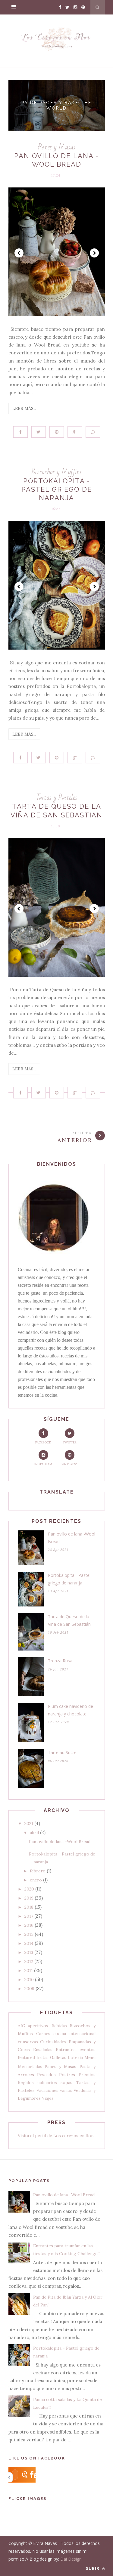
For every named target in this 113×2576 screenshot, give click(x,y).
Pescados (46, 2075)
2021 (29, 1823)
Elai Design (71, 2559)
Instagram (43, 1464)
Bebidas (59, 2026)
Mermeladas (30, 2066)
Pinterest (70, 1464)
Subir (93, 2568)
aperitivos (38, 2026)
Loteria (75, 2057)
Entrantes (66, 2050)
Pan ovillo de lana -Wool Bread (72, 1538)
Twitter (70, 1442)
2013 (29, 1952)
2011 (29, 1970)
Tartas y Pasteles (57, 798)
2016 (29, 1925)
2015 (29, 1934)
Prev (19, 253)
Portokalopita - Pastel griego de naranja (57, 489)
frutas (42, 2057)
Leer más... (24, 408)
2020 (29, 1889)
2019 (29, 1898)
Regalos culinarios (38, 2082)
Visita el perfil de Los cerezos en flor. (56, 2136)
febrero (38, 1871)
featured (26, 2057)
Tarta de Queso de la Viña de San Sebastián (69, 1620)
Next (94, 253)
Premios (87, 2075)
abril (34, 1833)
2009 (29, 1989)
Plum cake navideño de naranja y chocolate (71, 1710)
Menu (90, 2057)
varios (66, 2090)
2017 (29, 1916)
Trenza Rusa (60, 1661)
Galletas (58, 2057)
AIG (22, 2026)
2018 (29, 1907)
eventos (88, 2050)
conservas (28, 2042)
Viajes (48, 2098)
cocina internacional (74, 2034)
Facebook (43, 1442)
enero (36, 1880)
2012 (29, 1961)
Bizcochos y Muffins (57, 472)
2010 (29, 1980)
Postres (67, 2075)
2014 (29, 1943)
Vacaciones (47, 2090)
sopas (66, 2082)
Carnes (43, 2034)
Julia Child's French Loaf (57, 105)
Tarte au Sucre (62, 1752)
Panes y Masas (57, 147)
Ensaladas (43, 2050)
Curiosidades (53, 2042)
